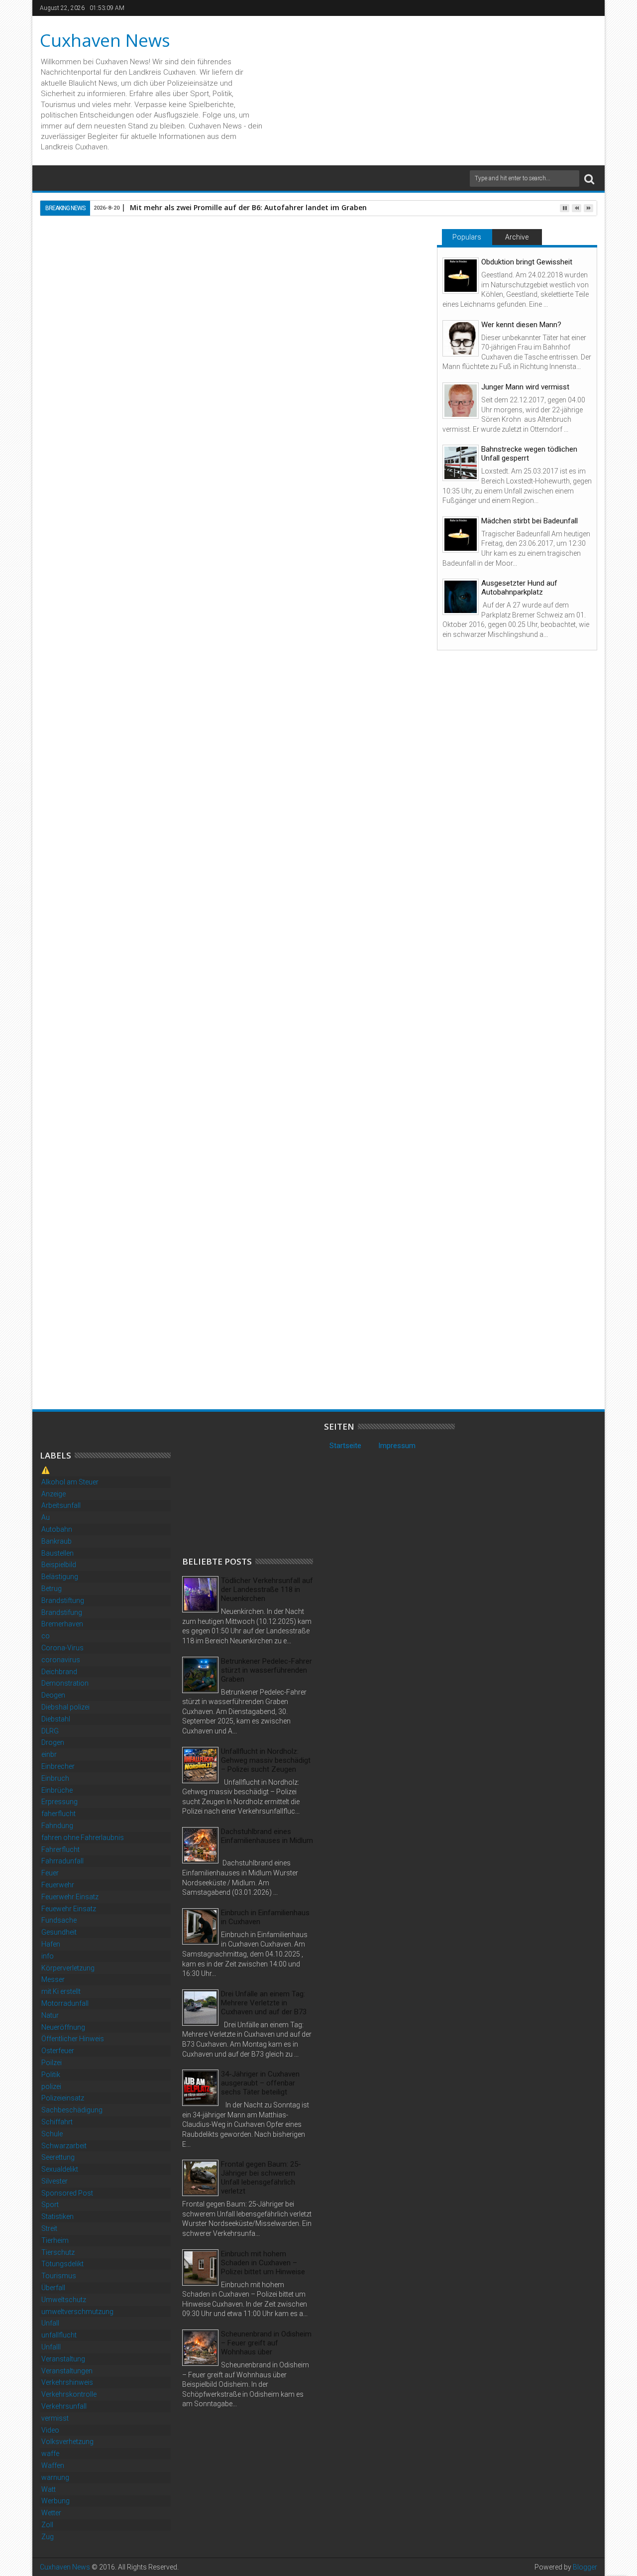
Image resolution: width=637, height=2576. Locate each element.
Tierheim (55, 2240)
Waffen (53, 2465)
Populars (467, 237)
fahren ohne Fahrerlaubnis (83, 1838)
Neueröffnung (63, 2027)
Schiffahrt (57, 2122)
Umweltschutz (64, 2300)
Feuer (50, 1873)
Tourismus (59, 2276)
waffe (50, 2453)
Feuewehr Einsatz (69, 1909)
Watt (49, 2489)
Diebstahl (56, 1719)
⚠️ (46, 1470)
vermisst (55, 2418)
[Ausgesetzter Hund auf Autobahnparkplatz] (461, 597)
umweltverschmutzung (77, 2312)
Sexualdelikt (60, 2169)
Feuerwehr (58, 1885)
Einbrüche (57, 1790)
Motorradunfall (65, 2003)
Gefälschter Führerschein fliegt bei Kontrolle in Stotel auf (102, 1353)
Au (46, 1517)
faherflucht (58, 1814)
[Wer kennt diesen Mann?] (461, 338)
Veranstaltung (63, 2359)
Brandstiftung (63, 1600)
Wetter (51, 2513)
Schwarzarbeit (64, 2146)
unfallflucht (59, 2335)
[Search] (589, 179)
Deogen (53, 1695)
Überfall (53, 2288)
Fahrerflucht (60, 1849)
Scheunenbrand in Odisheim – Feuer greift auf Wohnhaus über (266, 2343)
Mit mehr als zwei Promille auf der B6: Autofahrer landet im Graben (248, 207)
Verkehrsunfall (64, 2406)
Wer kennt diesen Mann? (521, 325)
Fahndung (57, 1826)
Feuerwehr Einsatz (70, 1897)
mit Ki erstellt (61, 1991)
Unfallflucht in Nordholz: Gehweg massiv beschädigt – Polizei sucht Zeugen (266, 1760)
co (46, 1636)
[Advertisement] (257, 1484)
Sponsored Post (67, 2193)
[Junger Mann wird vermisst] (461, 401)
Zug (48, 2537)
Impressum (397, 1446)
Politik (51, 2075)
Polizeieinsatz (63, 2098)
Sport (50, 2205)
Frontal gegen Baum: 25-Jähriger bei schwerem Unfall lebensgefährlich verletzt (261, 2178)
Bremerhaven (62, 1624)
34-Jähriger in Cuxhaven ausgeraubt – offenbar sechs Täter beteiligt (260, 2083)
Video (50, 2430)
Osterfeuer (58, 2051)
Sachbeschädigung (72, 2110)
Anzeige (53, 1494)
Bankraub (56, 1541)
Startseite (345, 1446)
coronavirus (61, 1660)
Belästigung (60, 1577)
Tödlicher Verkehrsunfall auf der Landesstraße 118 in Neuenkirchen (267, 1590)
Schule (52, 2134)
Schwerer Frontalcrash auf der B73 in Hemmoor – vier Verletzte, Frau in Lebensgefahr (356, 1358)
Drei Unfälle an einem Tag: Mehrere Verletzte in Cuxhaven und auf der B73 (264, 2003)
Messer (53, 1979)
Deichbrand (59, 1672)
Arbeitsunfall (61, 1505)
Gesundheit (59, 1932)
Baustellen (57, 1553)
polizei (51, 2086)
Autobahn (57, 1529)
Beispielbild (59, 1565)
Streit (49, 2228)
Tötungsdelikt (62, 2264)
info (48, 1956)
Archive (517, 237)
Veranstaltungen (67, 2371)
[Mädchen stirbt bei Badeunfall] (461, 535)
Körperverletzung (68, 1968)
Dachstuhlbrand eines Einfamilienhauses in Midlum (267, 1836)
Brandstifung (62, 1612)
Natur (50, 2015)
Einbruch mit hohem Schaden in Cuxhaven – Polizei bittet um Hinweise (263, 2263)
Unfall (50, 2323)
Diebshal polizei (65, 1707)
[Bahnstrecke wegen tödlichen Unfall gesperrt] (461, 463)
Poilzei (52, 2063)
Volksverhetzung (67, 2442)
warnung (55, 2477)
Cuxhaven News (105, 40)
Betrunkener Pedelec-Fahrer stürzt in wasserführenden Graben (266, 1670)
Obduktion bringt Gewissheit (527, 262)
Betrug (52, 1589)
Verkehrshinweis (67, 2382)
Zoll (47, 2525)
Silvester (54, 2181)
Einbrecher (58, 1766)
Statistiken (57, 2216)
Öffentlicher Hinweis (73, 2039)
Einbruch (55, 1778)
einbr (49, 1754)
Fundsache (59, 1920)
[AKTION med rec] (120, 1102)
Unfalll (51, 2347)
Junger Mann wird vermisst (525, 387)
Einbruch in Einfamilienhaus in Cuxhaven (265, 1917)
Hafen (51, 1944)
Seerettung (58, 2157)
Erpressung (59, 1802)
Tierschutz (58, 2252)
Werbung (55, 2501)
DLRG (50, 1731)
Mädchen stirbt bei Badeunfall (530, 521)
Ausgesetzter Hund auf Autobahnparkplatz (519, 588)
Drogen (53, 1742)
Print (357, 292)
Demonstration (65, 1683)
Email (392, 292)
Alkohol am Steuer (70, 1482)
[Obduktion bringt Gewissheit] (461, 276)
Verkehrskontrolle (69, 2394)
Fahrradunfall (62, 1861)
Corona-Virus (62, 1648)
